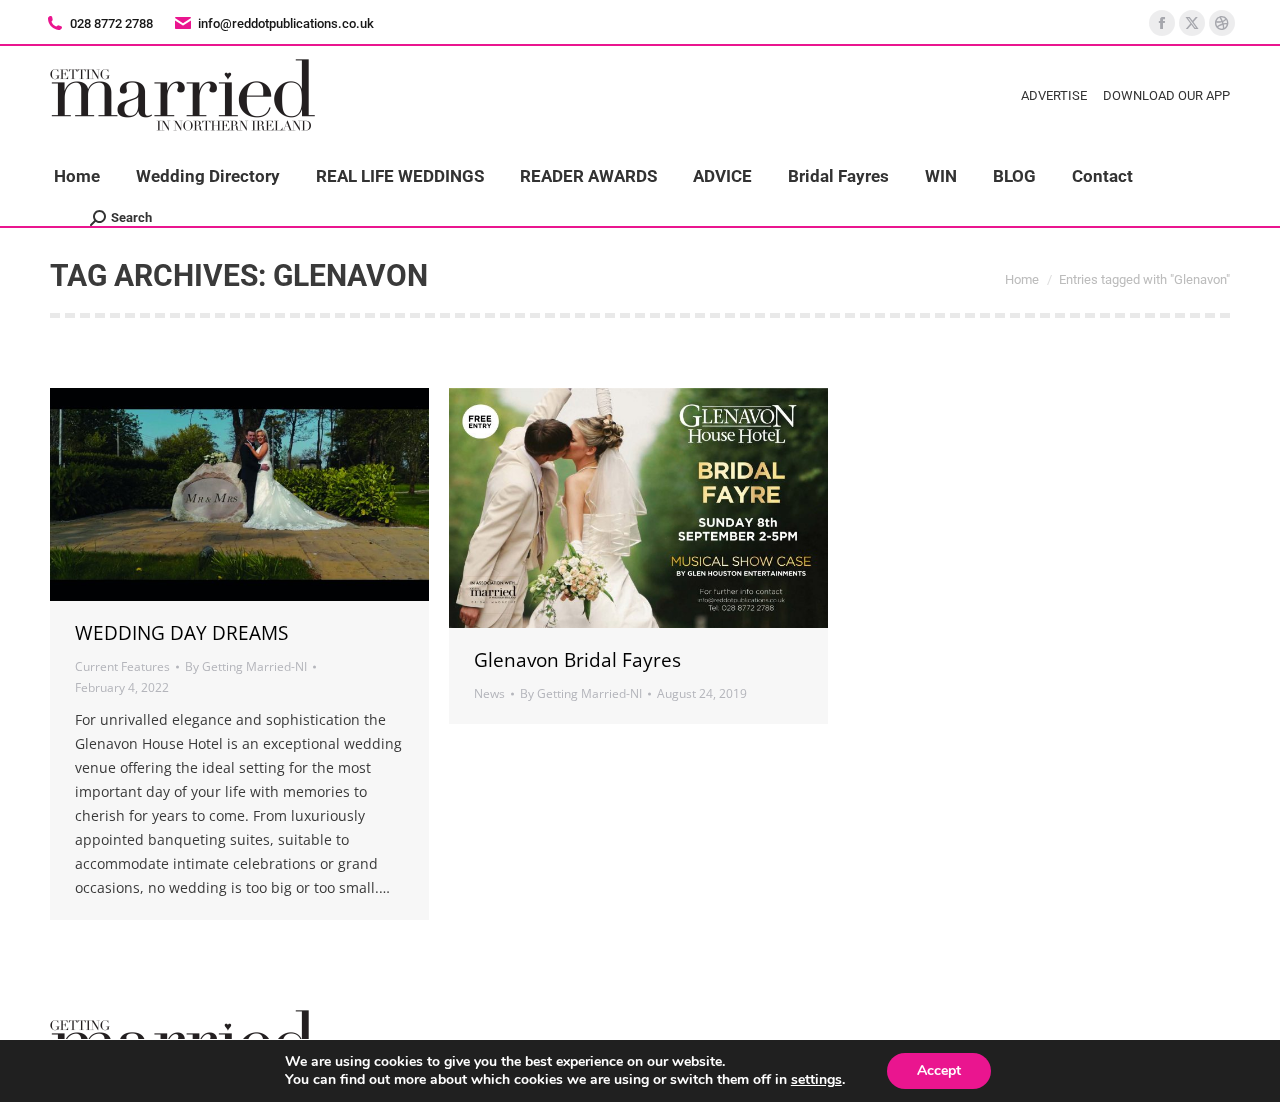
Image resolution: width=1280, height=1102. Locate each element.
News (489, 693)
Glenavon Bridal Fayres (577, 660)
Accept (939, 1070)
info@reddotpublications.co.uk (286, 23)
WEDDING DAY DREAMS (181, 633)
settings (816, 1080)
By (246, 666)
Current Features (122, 666)
